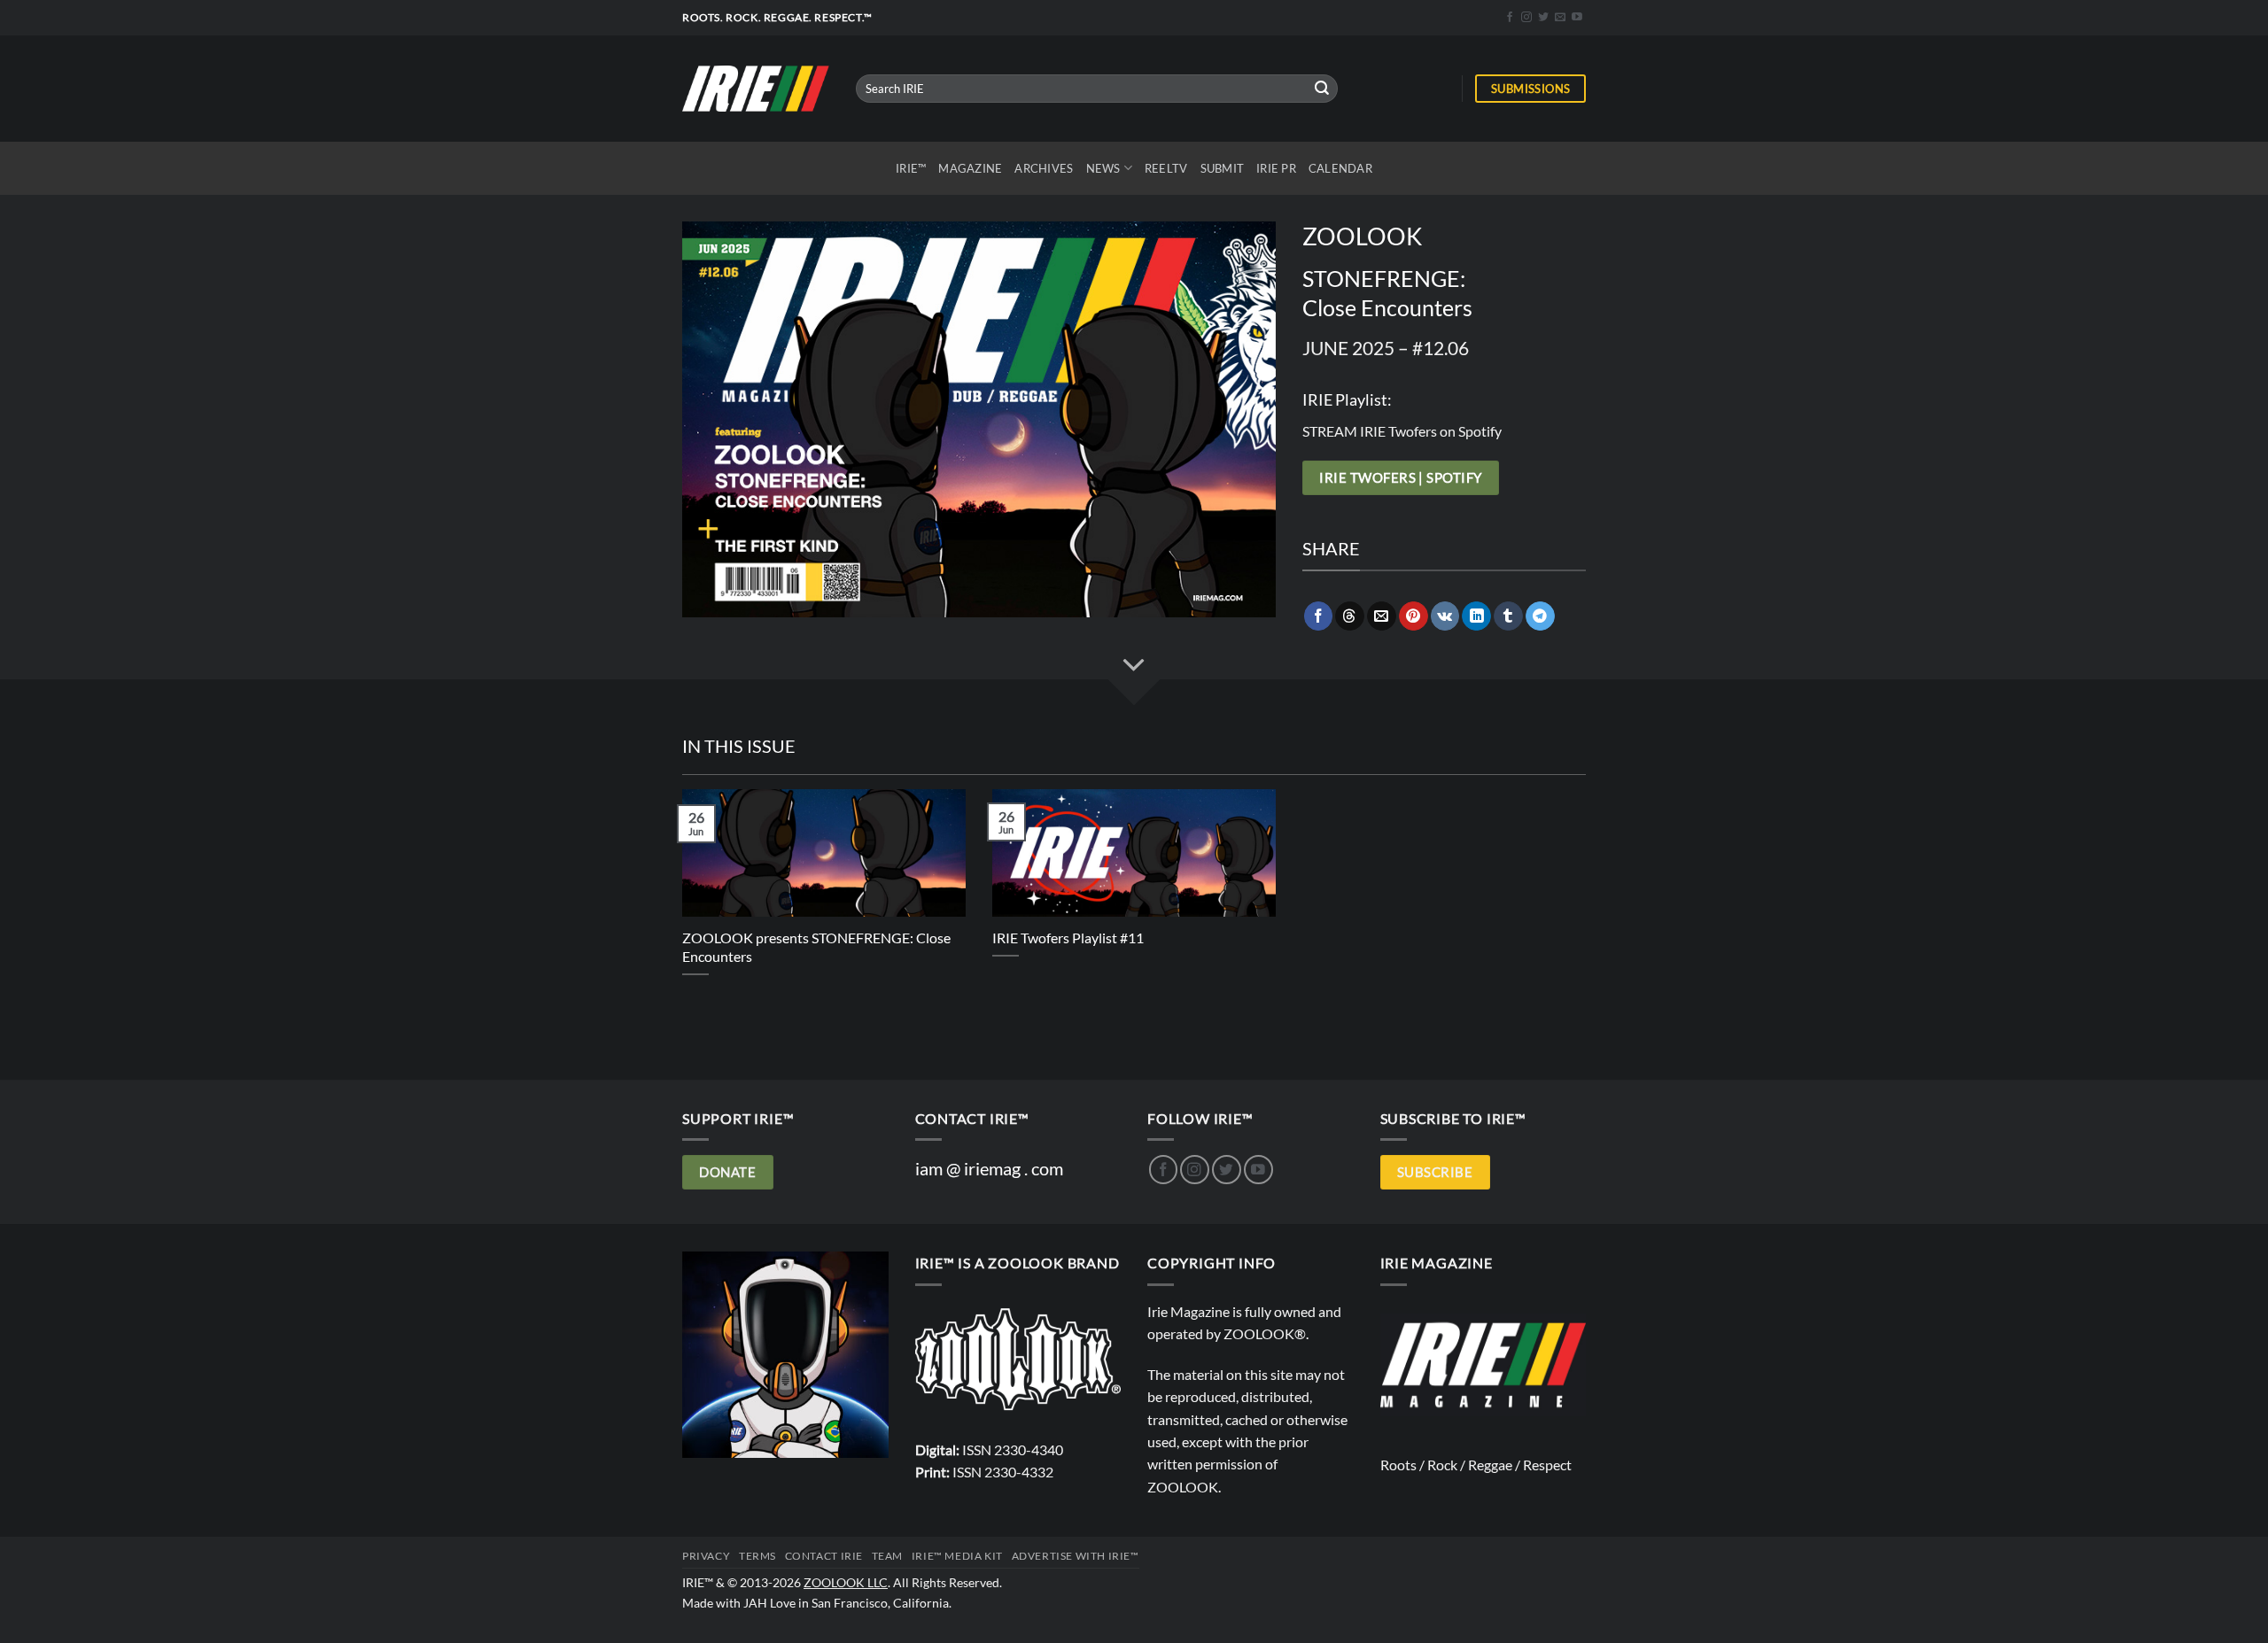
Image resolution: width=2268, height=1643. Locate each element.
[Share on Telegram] (1540, 616)
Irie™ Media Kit (957, 1556)
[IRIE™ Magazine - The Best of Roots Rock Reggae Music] (756, 88)
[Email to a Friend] (1382, 616)
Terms (757, 1556)
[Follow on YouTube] (1577, 18)
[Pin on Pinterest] (1414, 616)
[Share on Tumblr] (1508, 616)
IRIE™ (911, 168)
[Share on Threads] (1350, 616)
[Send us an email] (1560, 18)
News (1103, 168)
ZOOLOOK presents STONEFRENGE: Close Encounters (816, 947)
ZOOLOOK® (1265, 1333)
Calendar (1340, 168)
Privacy (706, 1556)
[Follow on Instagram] (1526, 18)
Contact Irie (824, 1556)
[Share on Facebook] (1319, 616)
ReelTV (1166, 168)
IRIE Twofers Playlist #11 (1068, 938)
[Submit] (1322, 88)
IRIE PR (1276, 168)
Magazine (970, 168)
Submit (1223, 168)
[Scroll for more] (1134, 665)
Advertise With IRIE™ (1076, 1556)
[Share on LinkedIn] (1476, 616)
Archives (1044, 168)
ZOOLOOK (1183, 1487)
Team (887, 1556)
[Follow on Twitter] (1543, 18)
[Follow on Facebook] (1510, 18)
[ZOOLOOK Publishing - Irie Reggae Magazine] (1018, 1358)
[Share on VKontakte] (1445, 616)
